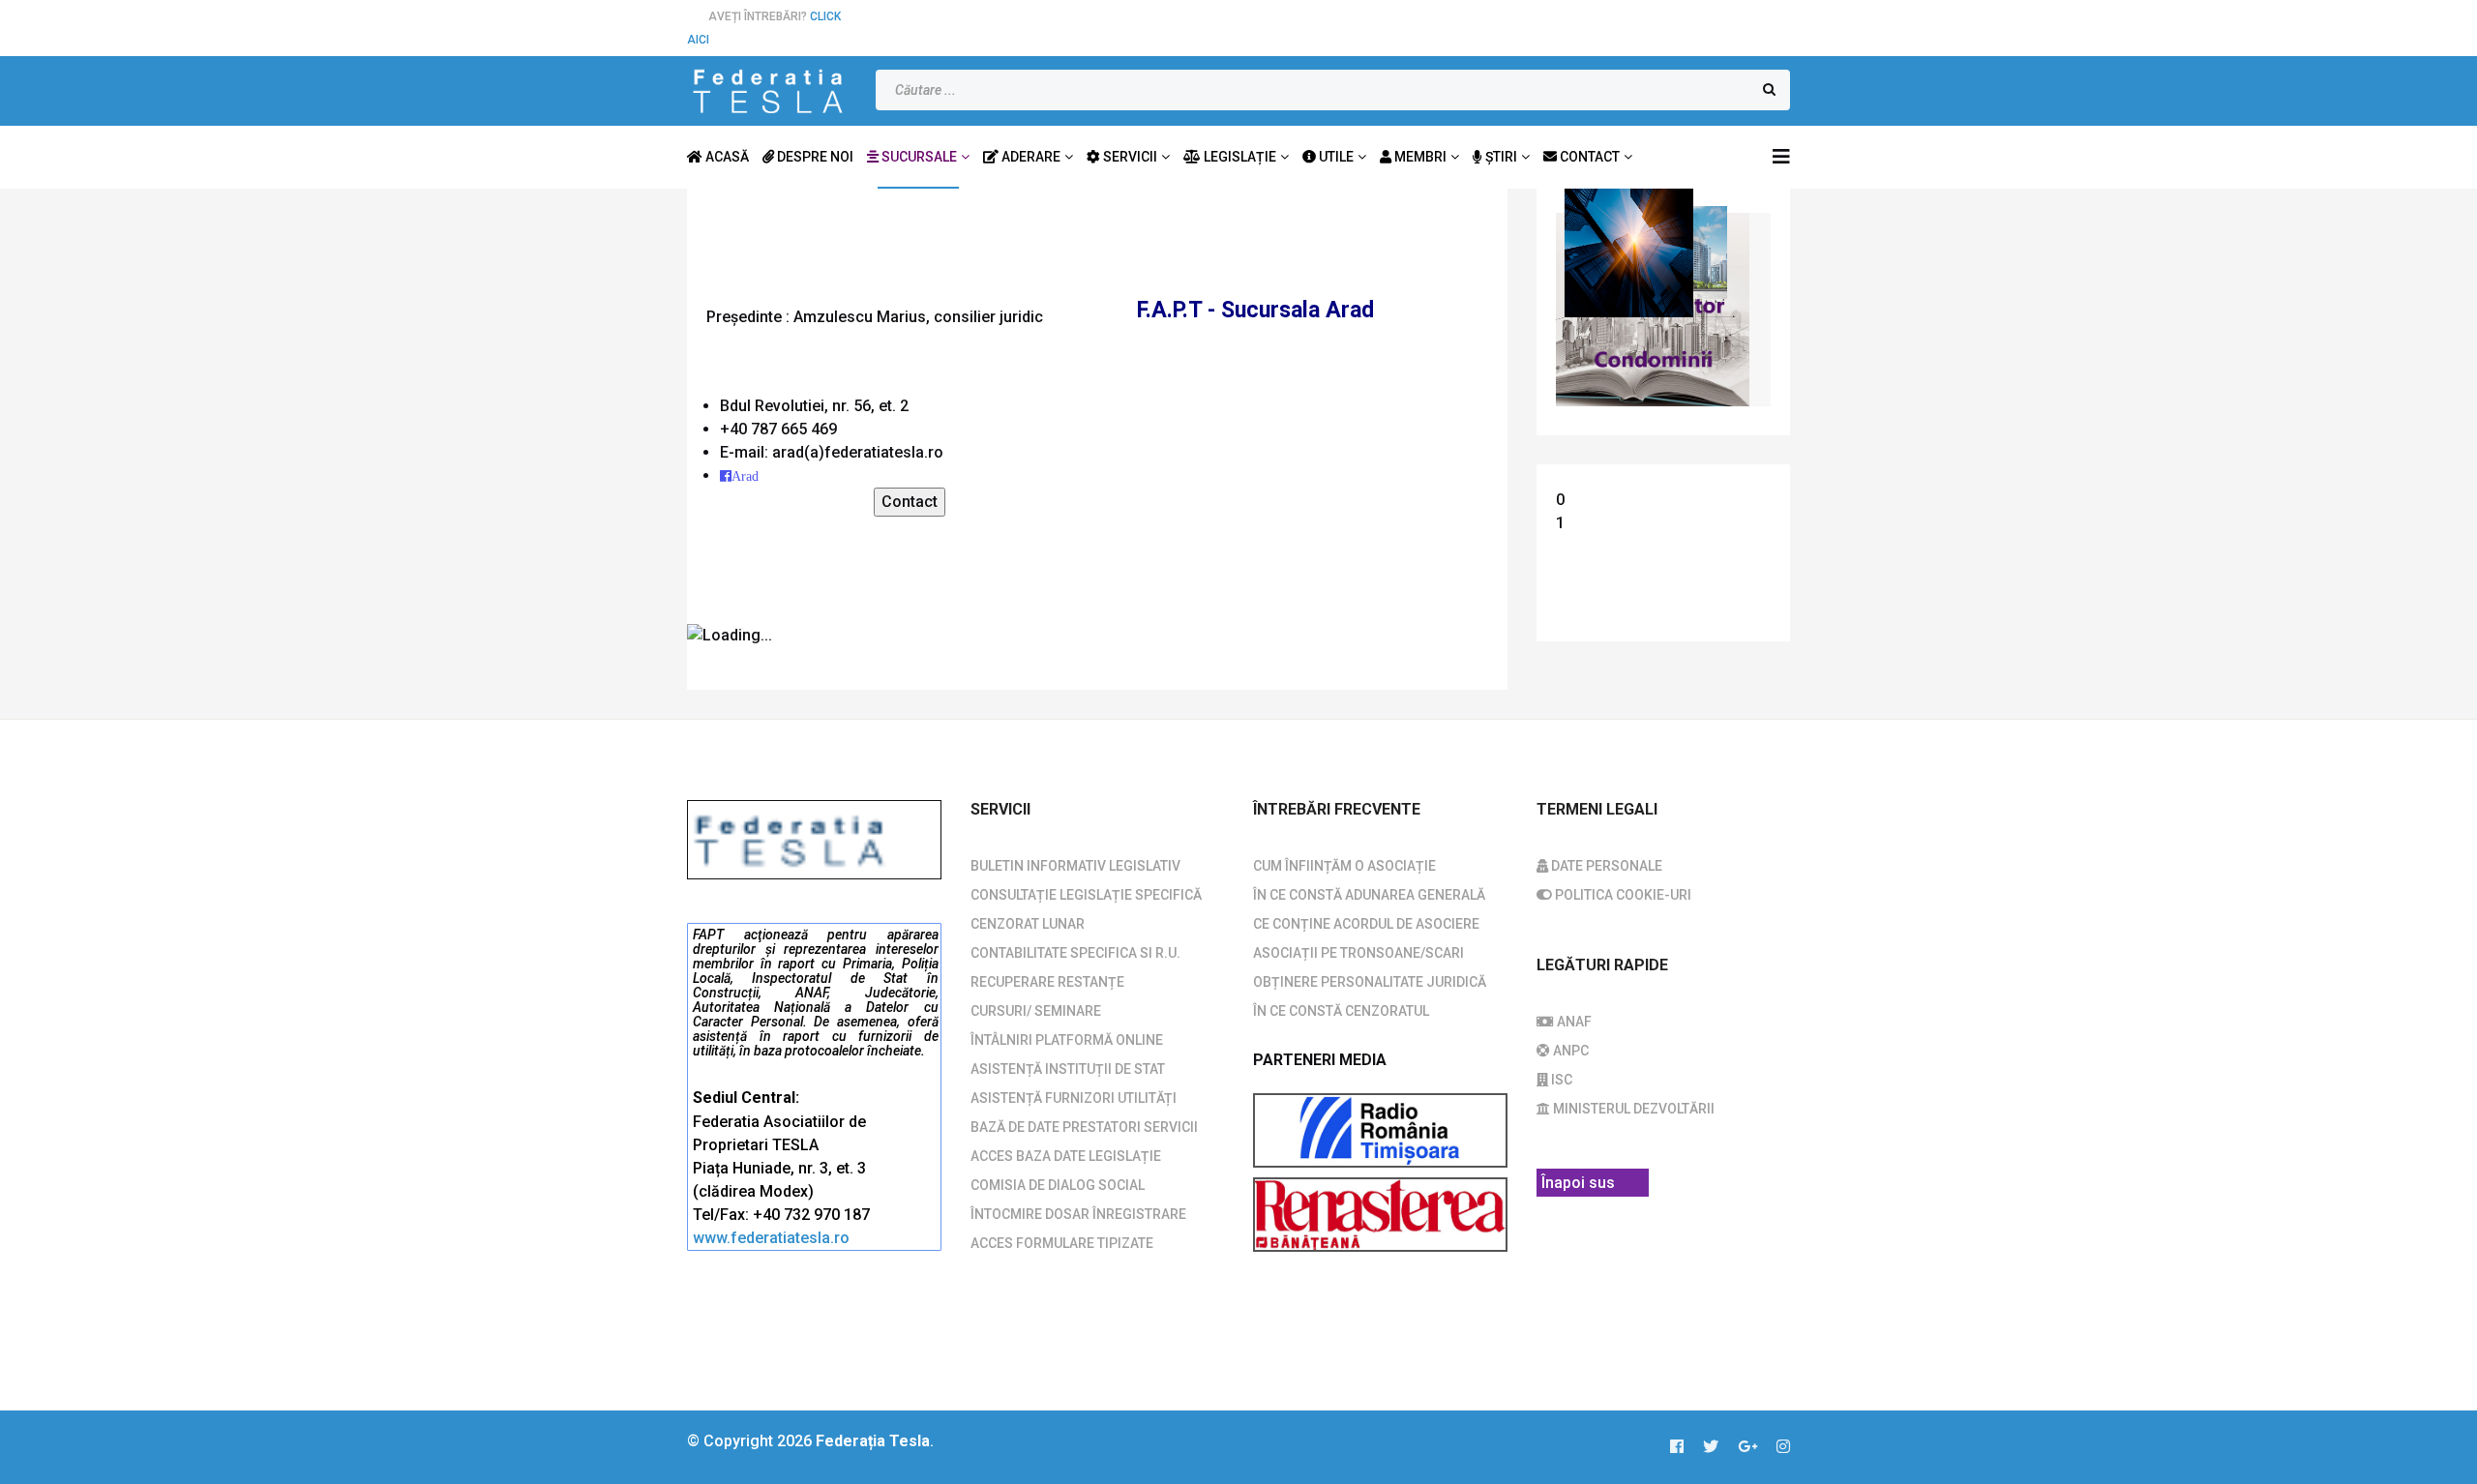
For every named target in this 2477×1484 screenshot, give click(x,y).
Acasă (726, 157)
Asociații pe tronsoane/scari (1358, 953)
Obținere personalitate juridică (1370, 982)
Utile (1335, 157)
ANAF (1573, 1022)
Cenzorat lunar (1028, 924)
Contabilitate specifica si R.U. (1075, 953)
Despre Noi (814, 157)
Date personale (1605, 866)
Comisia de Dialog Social (1058, 1185)
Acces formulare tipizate (1062, 1243)
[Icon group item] (1686, 1447)
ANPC (1569, 1051)
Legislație (1238, 157)
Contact (1588, 157)
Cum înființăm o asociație (1344, 866)
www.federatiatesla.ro (771, 1238)
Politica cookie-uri (1622, 895)
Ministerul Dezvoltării (1632, 1109)
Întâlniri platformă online (1067, 1040)
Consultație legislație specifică (1086, 895)
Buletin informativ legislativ (1075, 866)
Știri (1500, 157)
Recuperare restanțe (1047, 982)
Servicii (1129, 157)
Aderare (1030, 157)
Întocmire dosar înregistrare (1078, 1214)
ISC (1560, 1080)
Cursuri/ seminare (1036, 1011)
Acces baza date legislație (1066, 1156)
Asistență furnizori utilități (1074, 1098)
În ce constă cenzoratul (1341, 1011)
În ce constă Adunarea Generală (1369, 895)
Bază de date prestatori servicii (1084, 1127)
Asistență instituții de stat (1068, 1069)
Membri (1419, 157)
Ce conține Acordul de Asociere (1366, 924)
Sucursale (918, 157)
